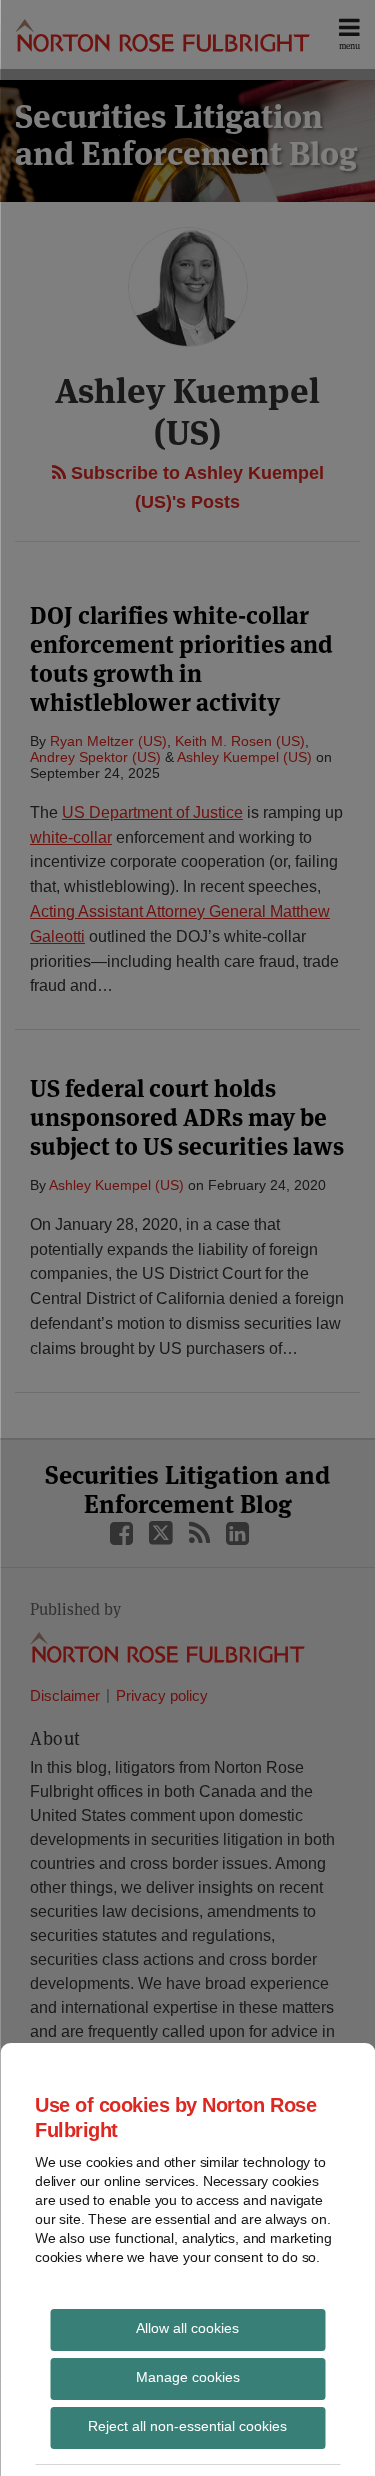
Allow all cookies (187, 2328)
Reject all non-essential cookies (187, 2426)
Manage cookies (188, 2377)
